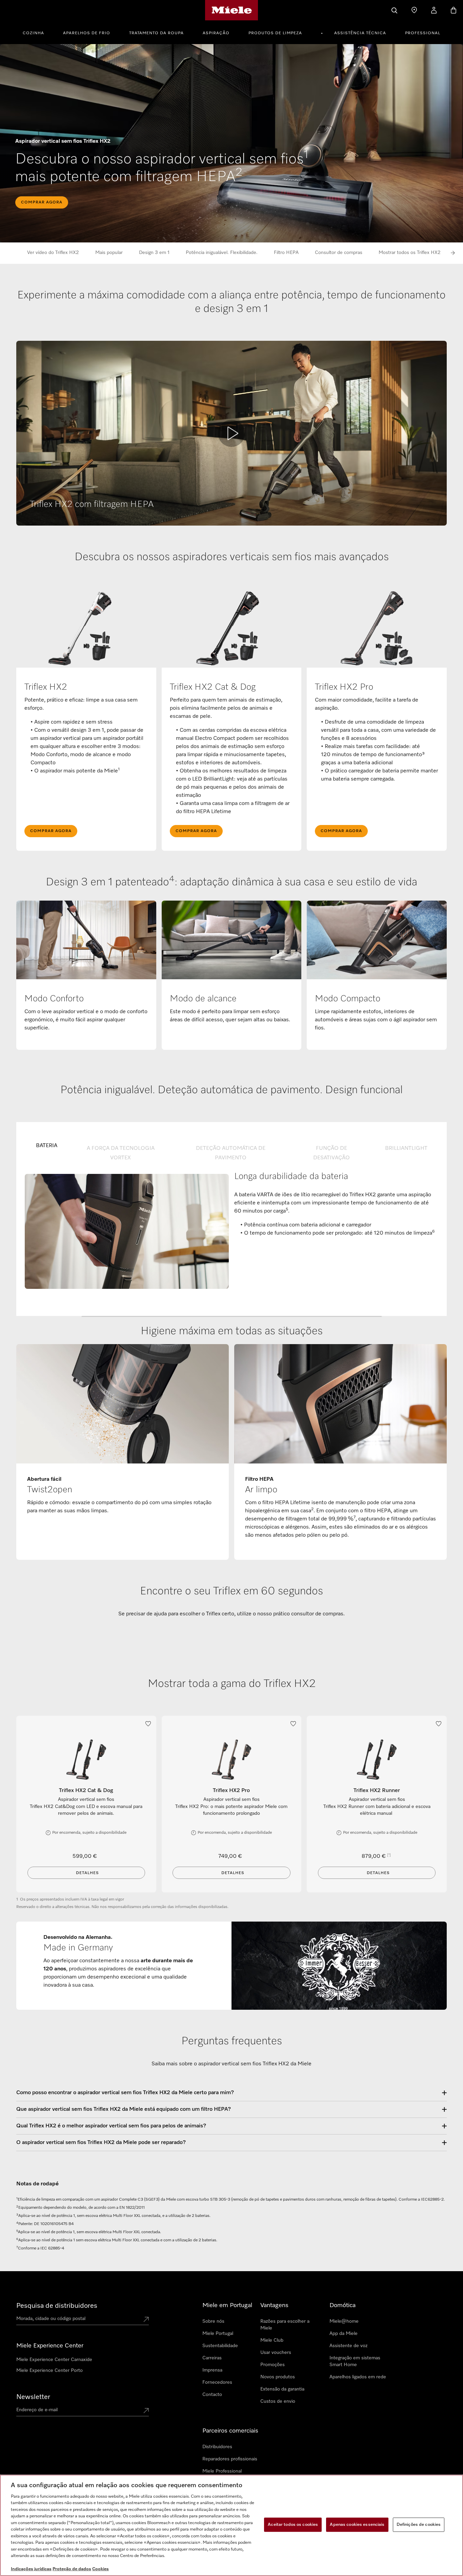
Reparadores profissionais (230, 2459)
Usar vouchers (276, 2353)
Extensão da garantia (282, 2389)
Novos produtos (278, 2377)
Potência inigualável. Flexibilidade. (222, 253)
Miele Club (272, 2340)
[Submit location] (146, 2320)
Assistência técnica (360, 33)
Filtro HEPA (286, 253)
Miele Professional (222, 2471)
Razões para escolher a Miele (285, 2325)
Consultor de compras (339, 253)
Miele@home (344, 2321)
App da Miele (344, 2334)
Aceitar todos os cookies (293, 2525)
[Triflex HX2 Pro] (232, 1760)
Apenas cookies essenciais (357, 2525)
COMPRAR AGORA (42, 202)
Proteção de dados (72, 2569)
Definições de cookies (419, 2525)
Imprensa (212, 2370)
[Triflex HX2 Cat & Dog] (86, 1760)
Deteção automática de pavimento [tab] (231, 1153)
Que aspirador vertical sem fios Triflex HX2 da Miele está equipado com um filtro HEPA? (124, 2109)
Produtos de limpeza (275, 33)
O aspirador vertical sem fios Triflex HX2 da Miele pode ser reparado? (101, 2143)
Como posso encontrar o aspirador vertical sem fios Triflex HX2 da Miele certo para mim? (125, 2093)
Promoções (273, 2365)
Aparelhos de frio (87, 33)
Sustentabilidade (220, 2346)
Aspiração (216, 33)
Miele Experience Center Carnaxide (54, 2360)
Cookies (100, 2569)
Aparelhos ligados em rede (358, 2377)
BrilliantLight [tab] (406, 1148)
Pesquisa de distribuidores (57, 2306)
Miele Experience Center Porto (49, 2371)
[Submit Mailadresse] (146, 2411)
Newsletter (33, 2397)
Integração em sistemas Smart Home (355, 2361)
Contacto (212, 2395)
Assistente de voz (348, 2346)
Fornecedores (217, 2382)
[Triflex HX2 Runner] (377, 1760)
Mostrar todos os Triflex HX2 (410, 253)
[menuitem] (37, 32)
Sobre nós (213, 2321)
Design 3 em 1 (154, 253)
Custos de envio (278, 2401)
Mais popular (109, 253)
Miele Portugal (218, 2334)
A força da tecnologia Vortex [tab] (121, 1153)
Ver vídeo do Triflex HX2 (53, 253)
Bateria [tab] (47, 1146)
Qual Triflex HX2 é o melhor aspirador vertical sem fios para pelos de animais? (111, 2126)
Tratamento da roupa (156, 33)
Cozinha (33, 33)
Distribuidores (217, 2447)
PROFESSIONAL (423, 33)
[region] (231, 2525)
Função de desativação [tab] (331, 1153)
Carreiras (212, 2358)
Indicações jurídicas (31, 2569)
